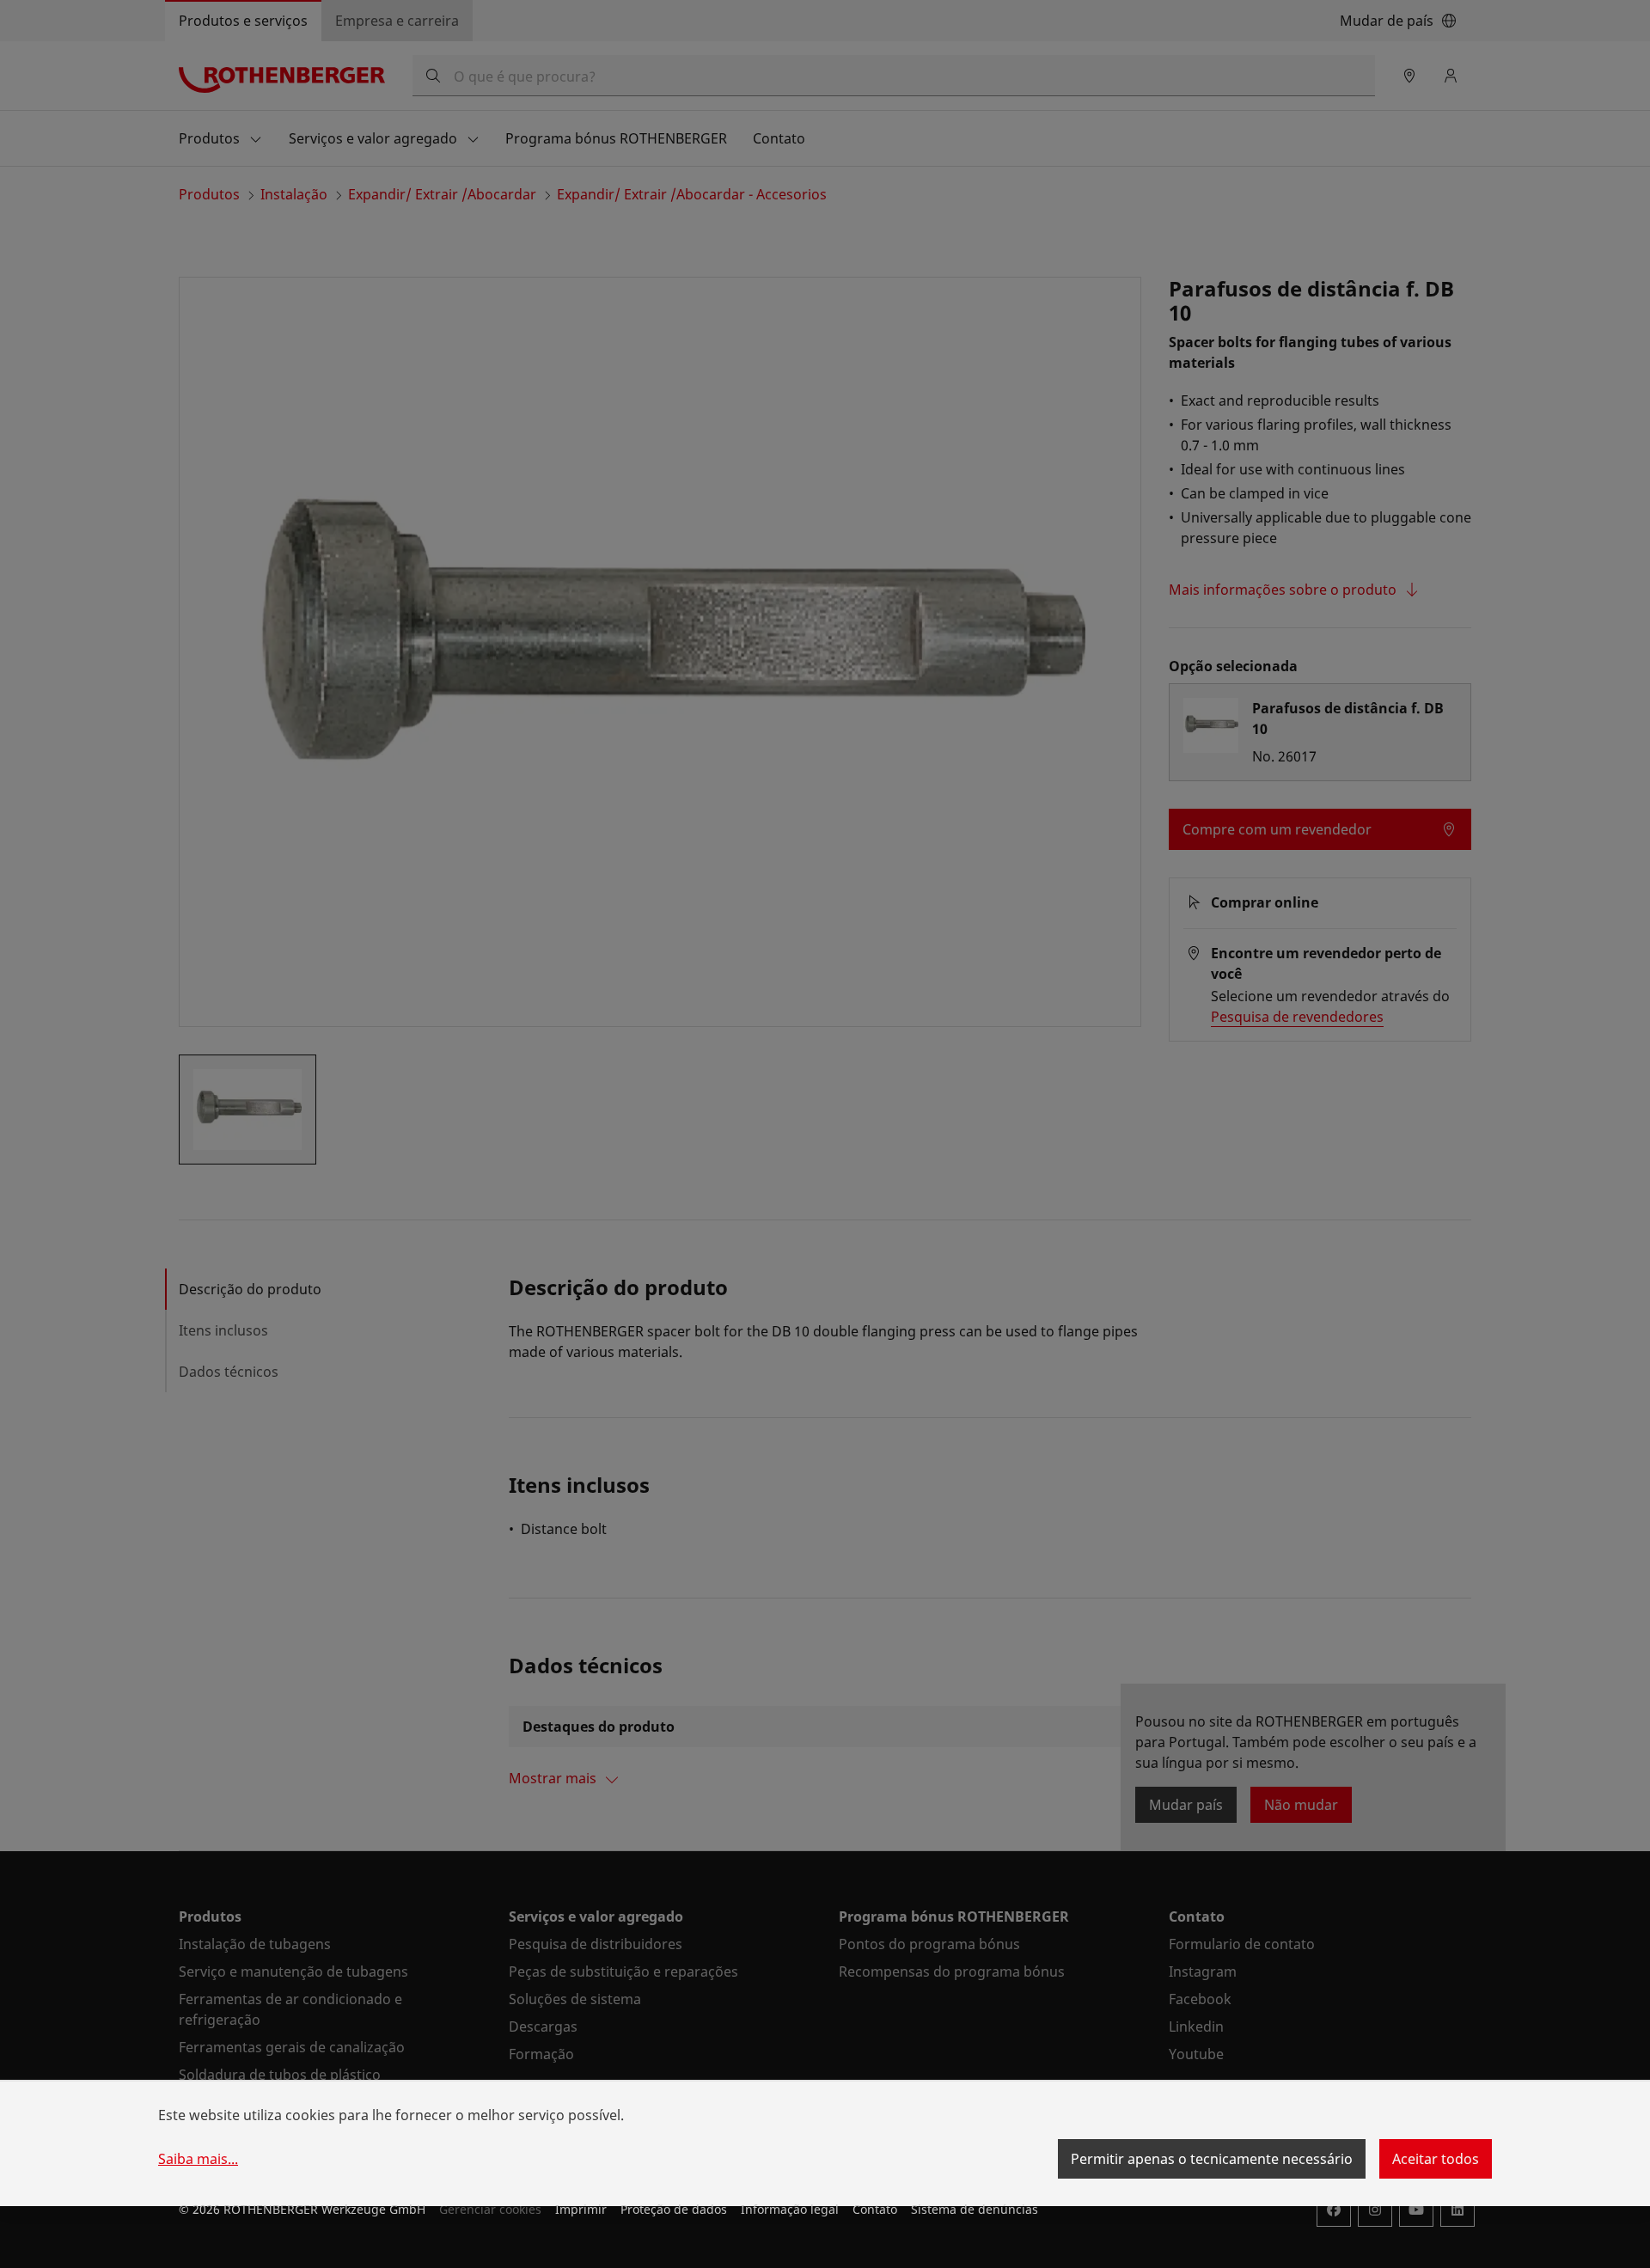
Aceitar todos (1436, 2159)
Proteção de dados (674, 2209)
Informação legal (790, 2209)
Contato (875, 2209)
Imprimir (581, 2209)
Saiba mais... (198, 2159)
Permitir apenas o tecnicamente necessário (1212, 2159)
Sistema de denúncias (975, 2209)
